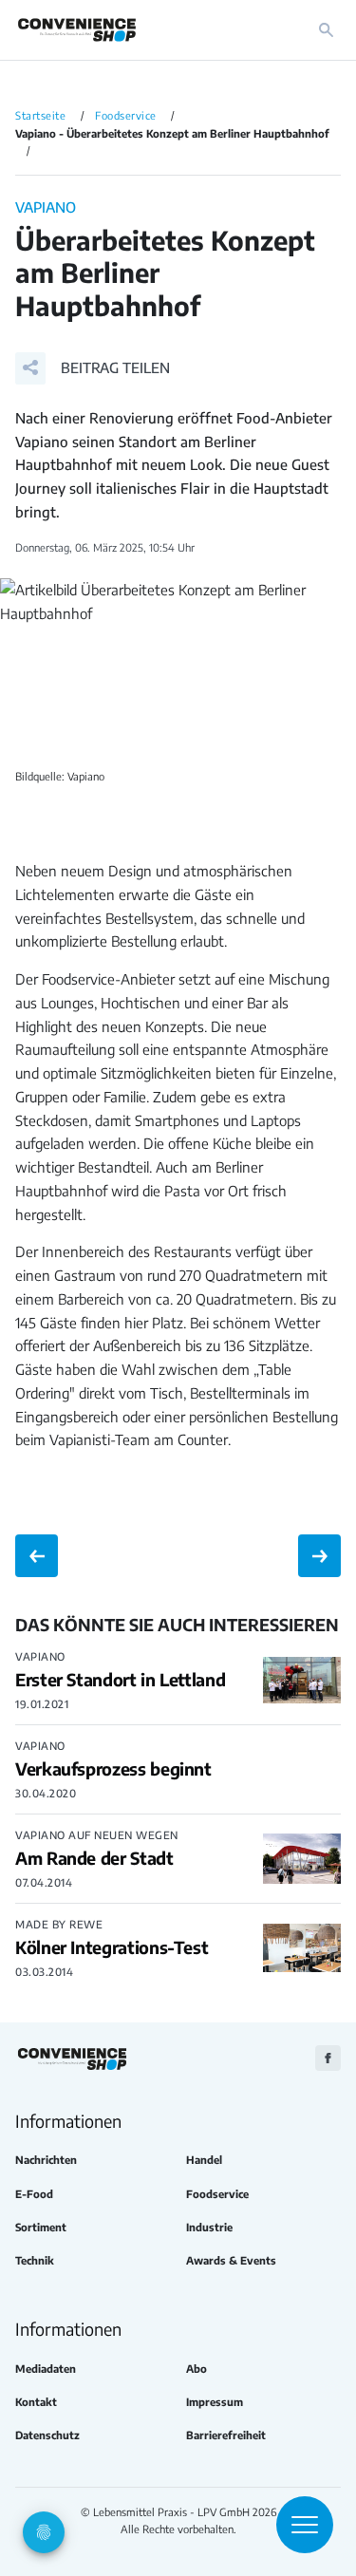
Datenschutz (47, 2435)
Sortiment (41, 2227)
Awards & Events (231, 2260)
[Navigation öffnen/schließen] (305, 2525)
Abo (197, 2369)
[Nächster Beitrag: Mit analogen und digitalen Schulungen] (319, 1556)
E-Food (34, 2194)
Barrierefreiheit (226, 2435)
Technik (35, 2260)
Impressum (215, 2402)
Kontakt (36, 2402)
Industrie (209, 2227)
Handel (204, 2160)
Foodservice (217, 2194)
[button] (93, 368)
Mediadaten (46, 2369)
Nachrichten (46, 2160)
